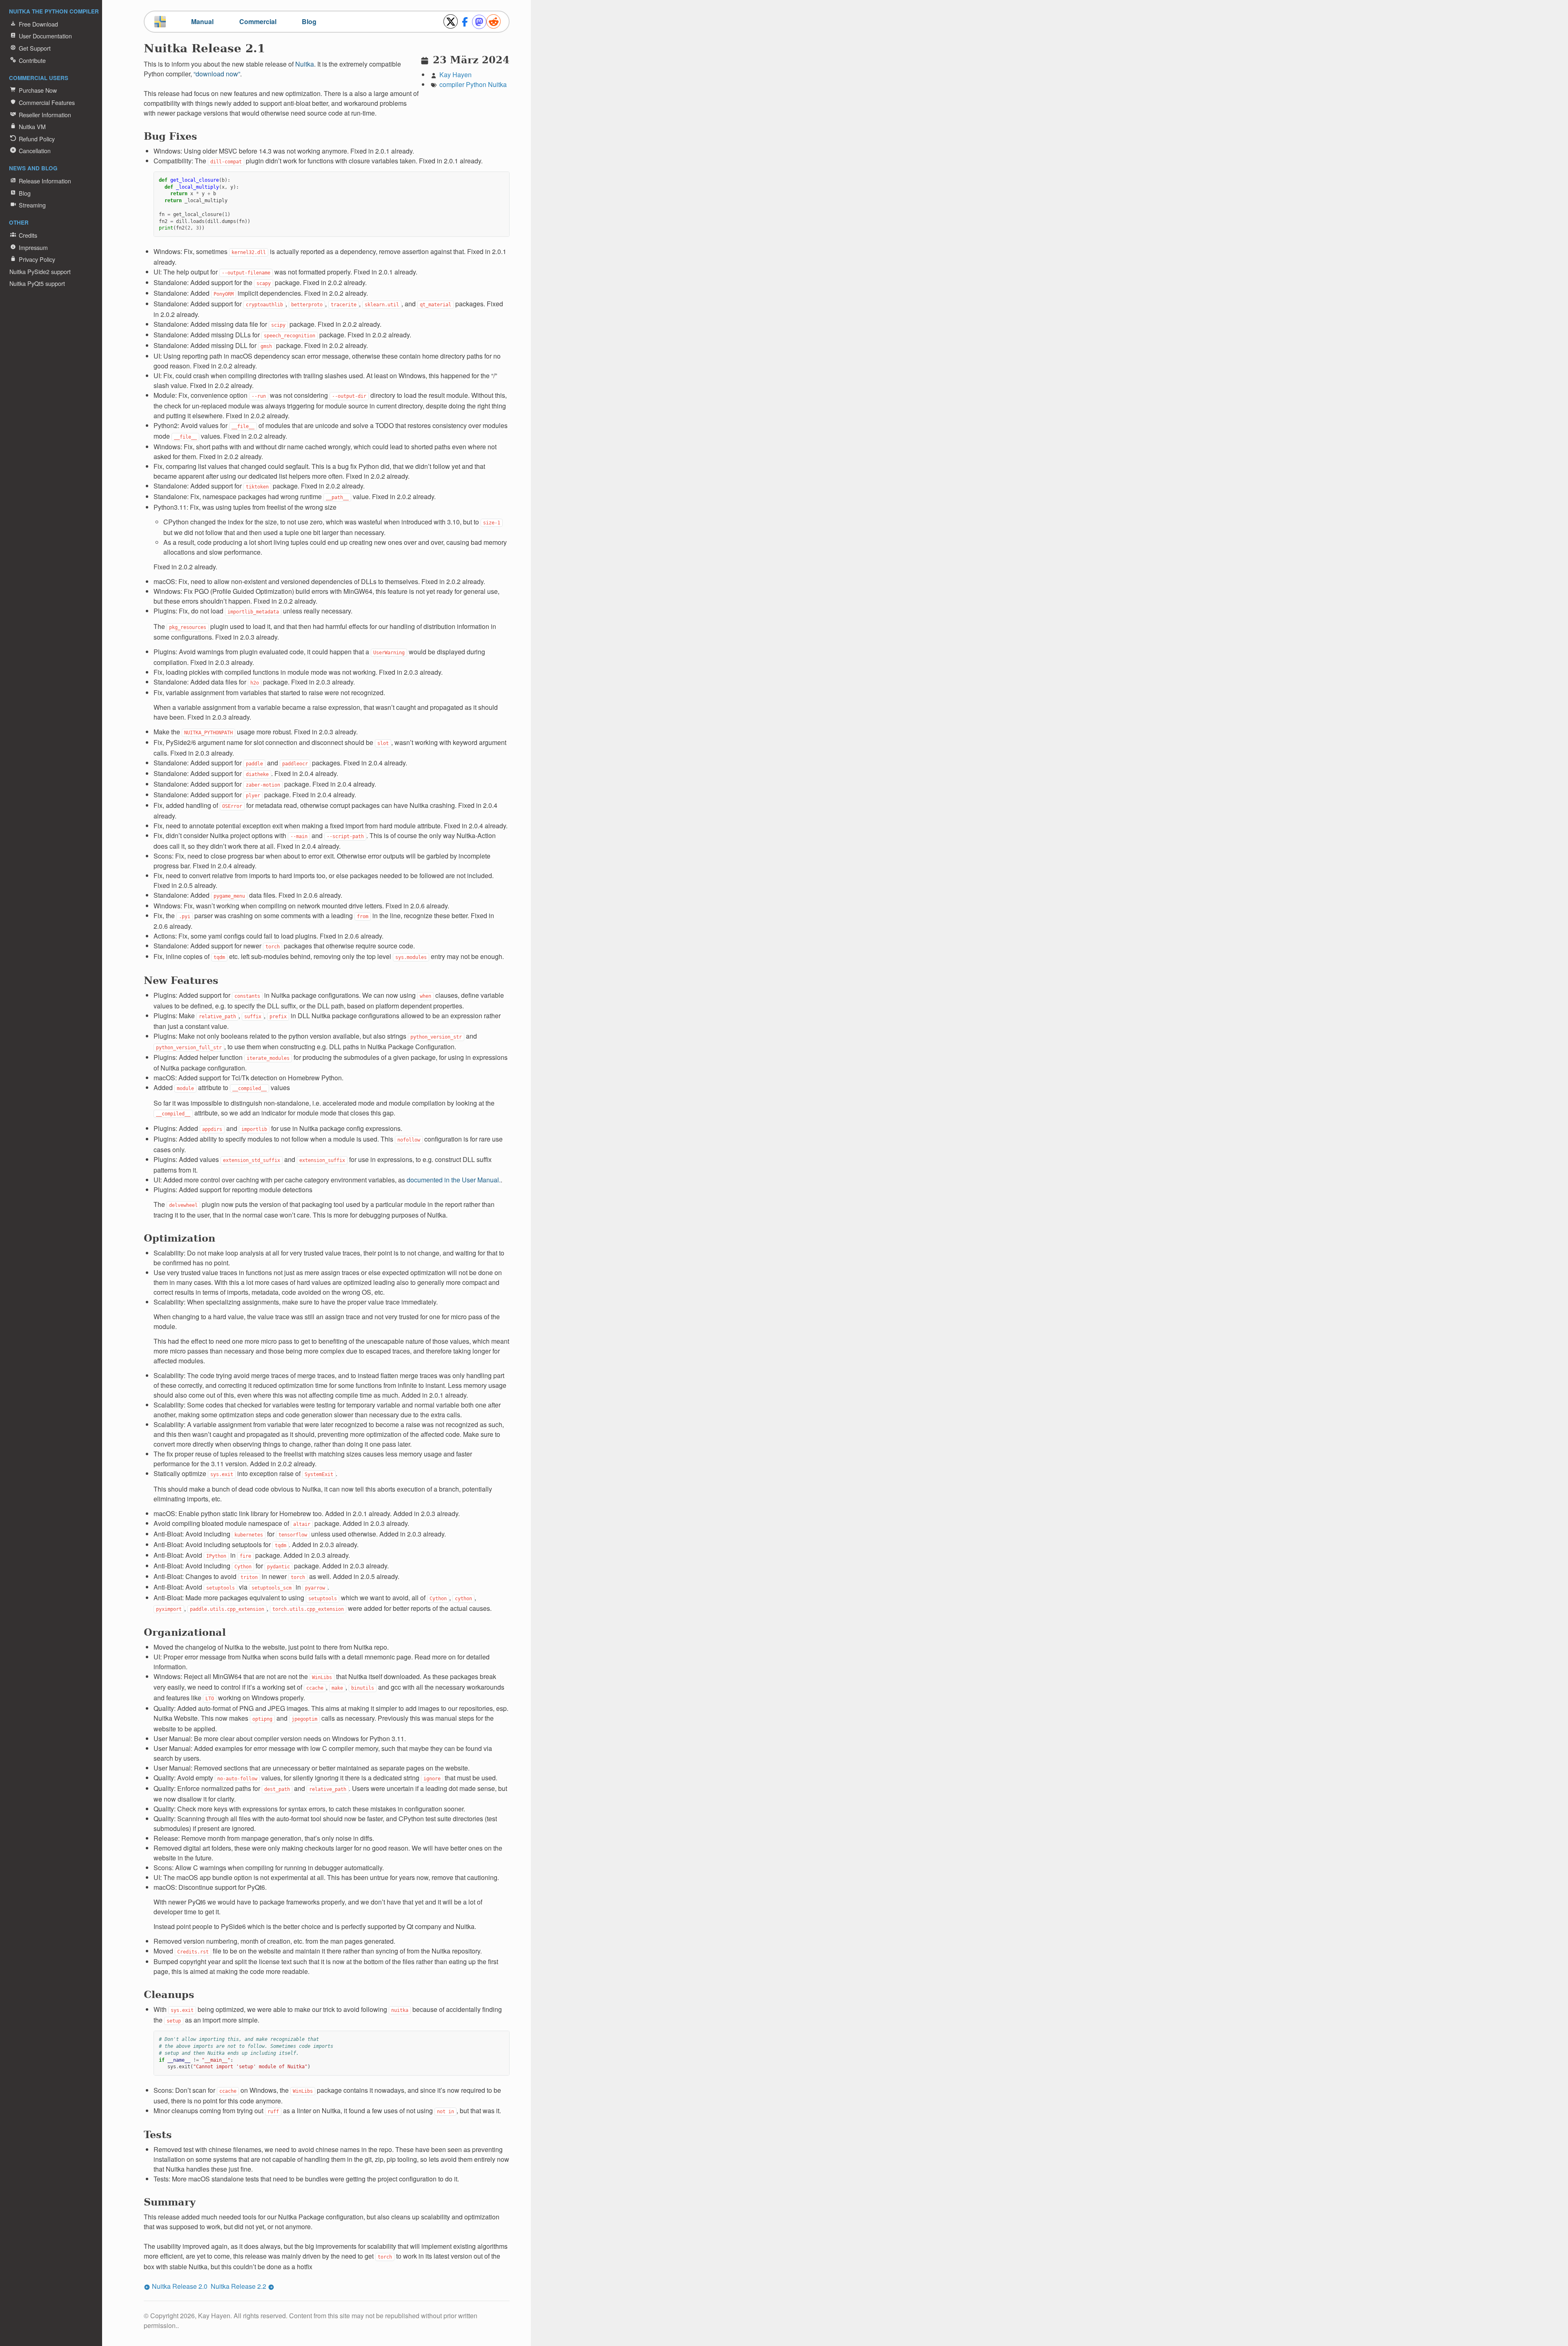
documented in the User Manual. (454, 1180)
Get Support (35, 48)
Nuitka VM (32, 126)
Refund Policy (37, 139)
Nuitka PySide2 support (40, 271)
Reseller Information (45, 115)
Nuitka (497, 84)
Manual (202, 21)
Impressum (33, 247)
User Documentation (45, 36)
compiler (452, 84)
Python (476, 84)
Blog (25, 193)
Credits (28, 235)
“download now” (217, 74)
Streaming (32, 205)
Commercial (258, 21)
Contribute (32, 60)
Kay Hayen (455, 75)
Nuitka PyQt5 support (37, 283)
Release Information (45, 181)
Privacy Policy (37, 259)
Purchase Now (38, 90)
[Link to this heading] (271, 50)
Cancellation (35, 151)
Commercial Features (47, 102)
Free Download (38, 24)
